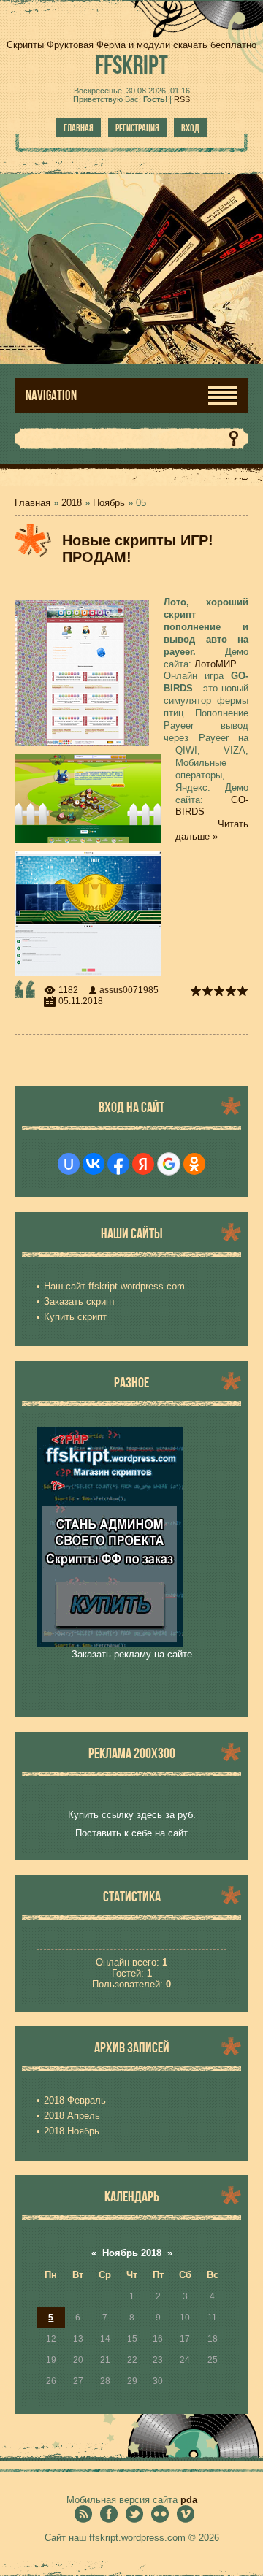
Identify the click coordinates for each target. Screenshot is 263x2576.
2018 (72, 503)
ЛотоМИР (216, 664)
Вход (190, 128)
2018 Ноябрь (72, 2131)
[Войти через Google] (169, 1164)
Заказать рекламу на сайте (132, 1654)
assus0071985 (129, 990)
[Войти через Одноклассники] (194, 1164)
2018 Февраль (75, 2100)
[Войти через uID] (69, 1164)
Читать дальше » (212, 830)
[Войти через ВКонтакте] (94, 1164)
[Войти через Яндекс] (143, 1164)
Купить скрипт (75, 1317)
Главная (79, 128)
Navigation (51, 395)
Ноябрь (109, 503)
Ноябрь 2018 (132, 2253)
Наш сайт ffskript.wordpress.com (114, 1286)
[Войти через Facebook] (118, 1164)
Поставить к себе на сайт (131, 1833)
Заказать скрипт (80, 1302)
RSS (182, 99)
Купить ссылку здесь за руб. (132, 1815)
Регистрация (137, 128)
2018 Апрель (72, 2116)
